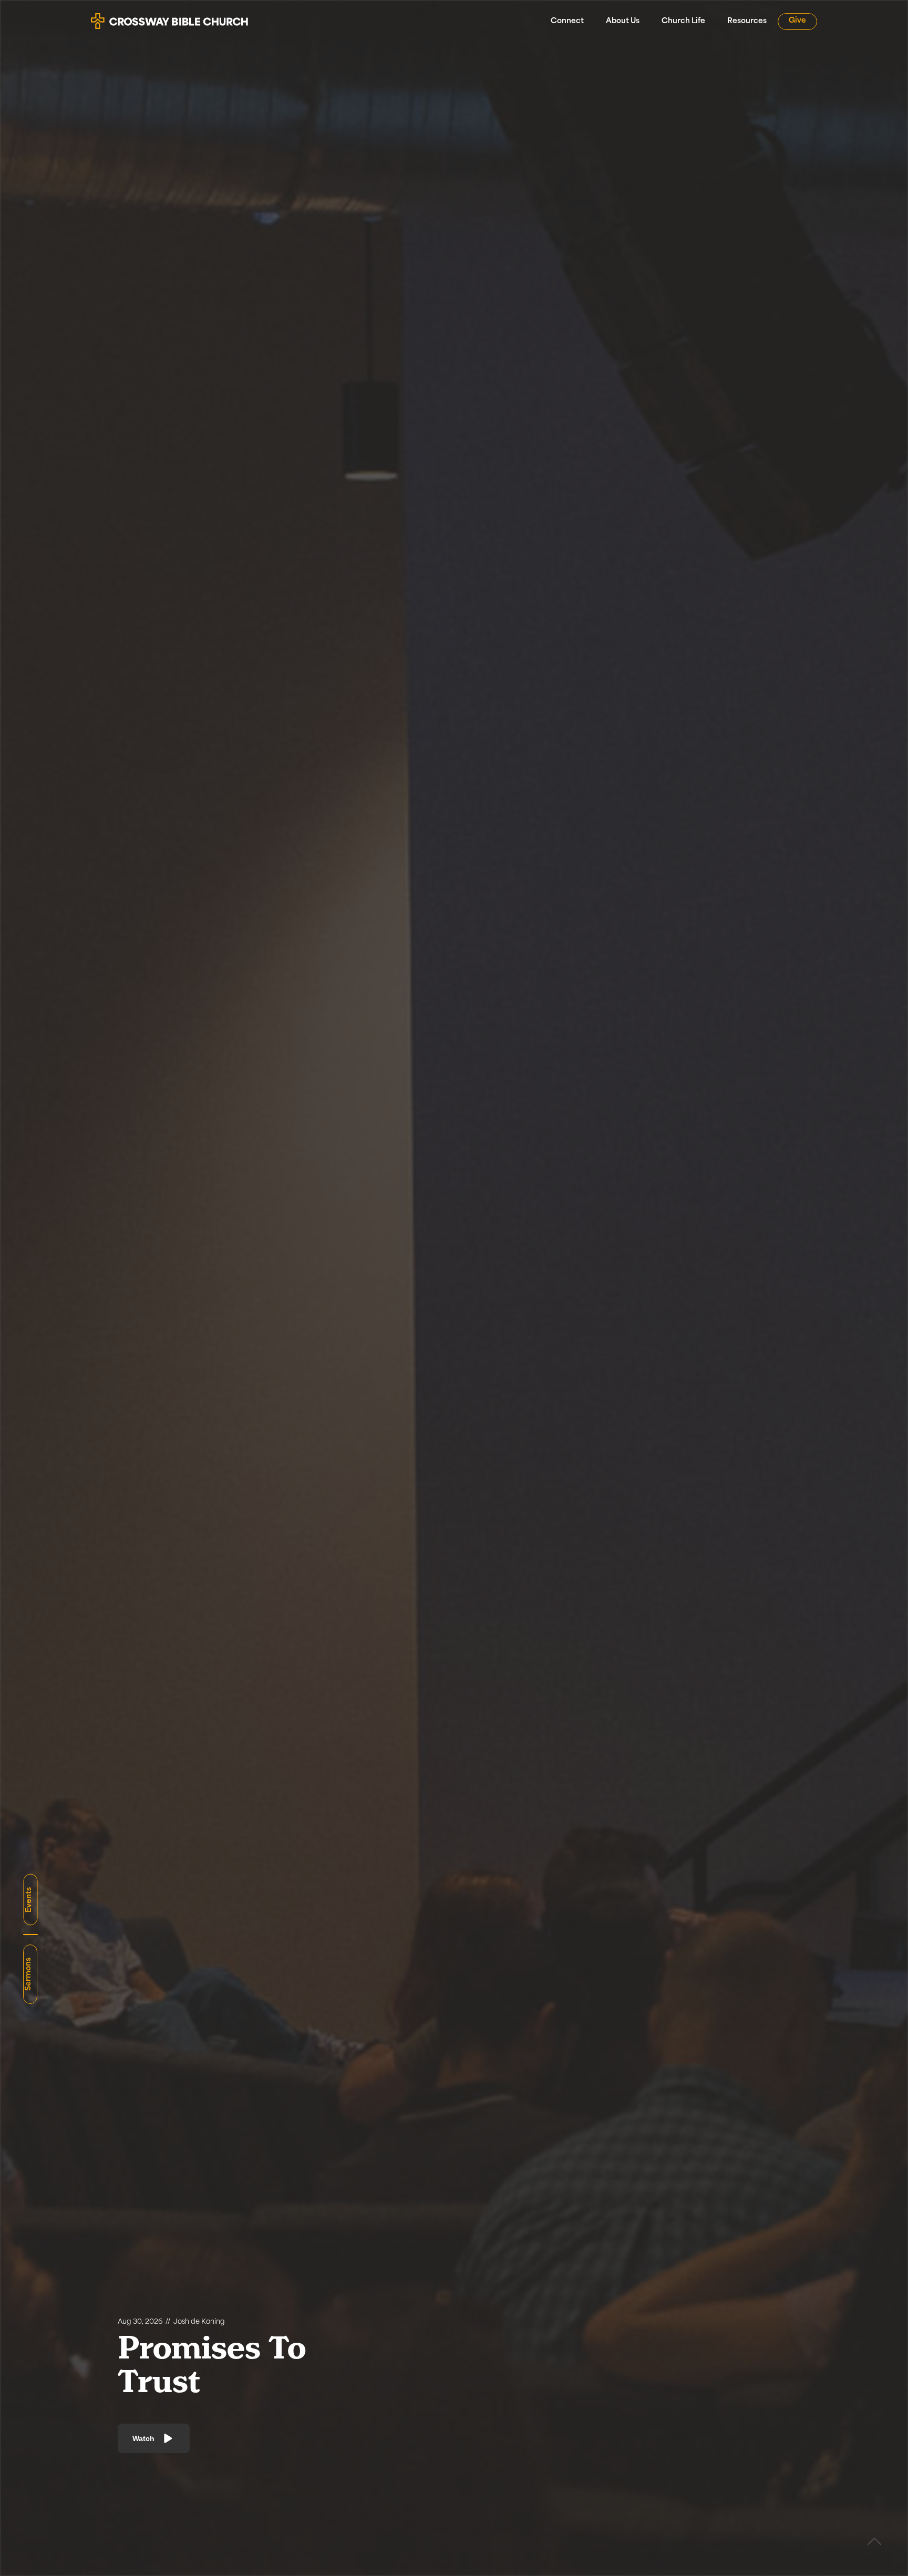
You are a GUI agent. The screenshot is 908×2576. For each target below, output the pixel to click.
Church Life (683, 21)
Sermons (29, 1974)
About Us (623, 21)
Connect (567, 21)
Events (29, 1900)
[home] (170, 17)
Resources (747, 21)
